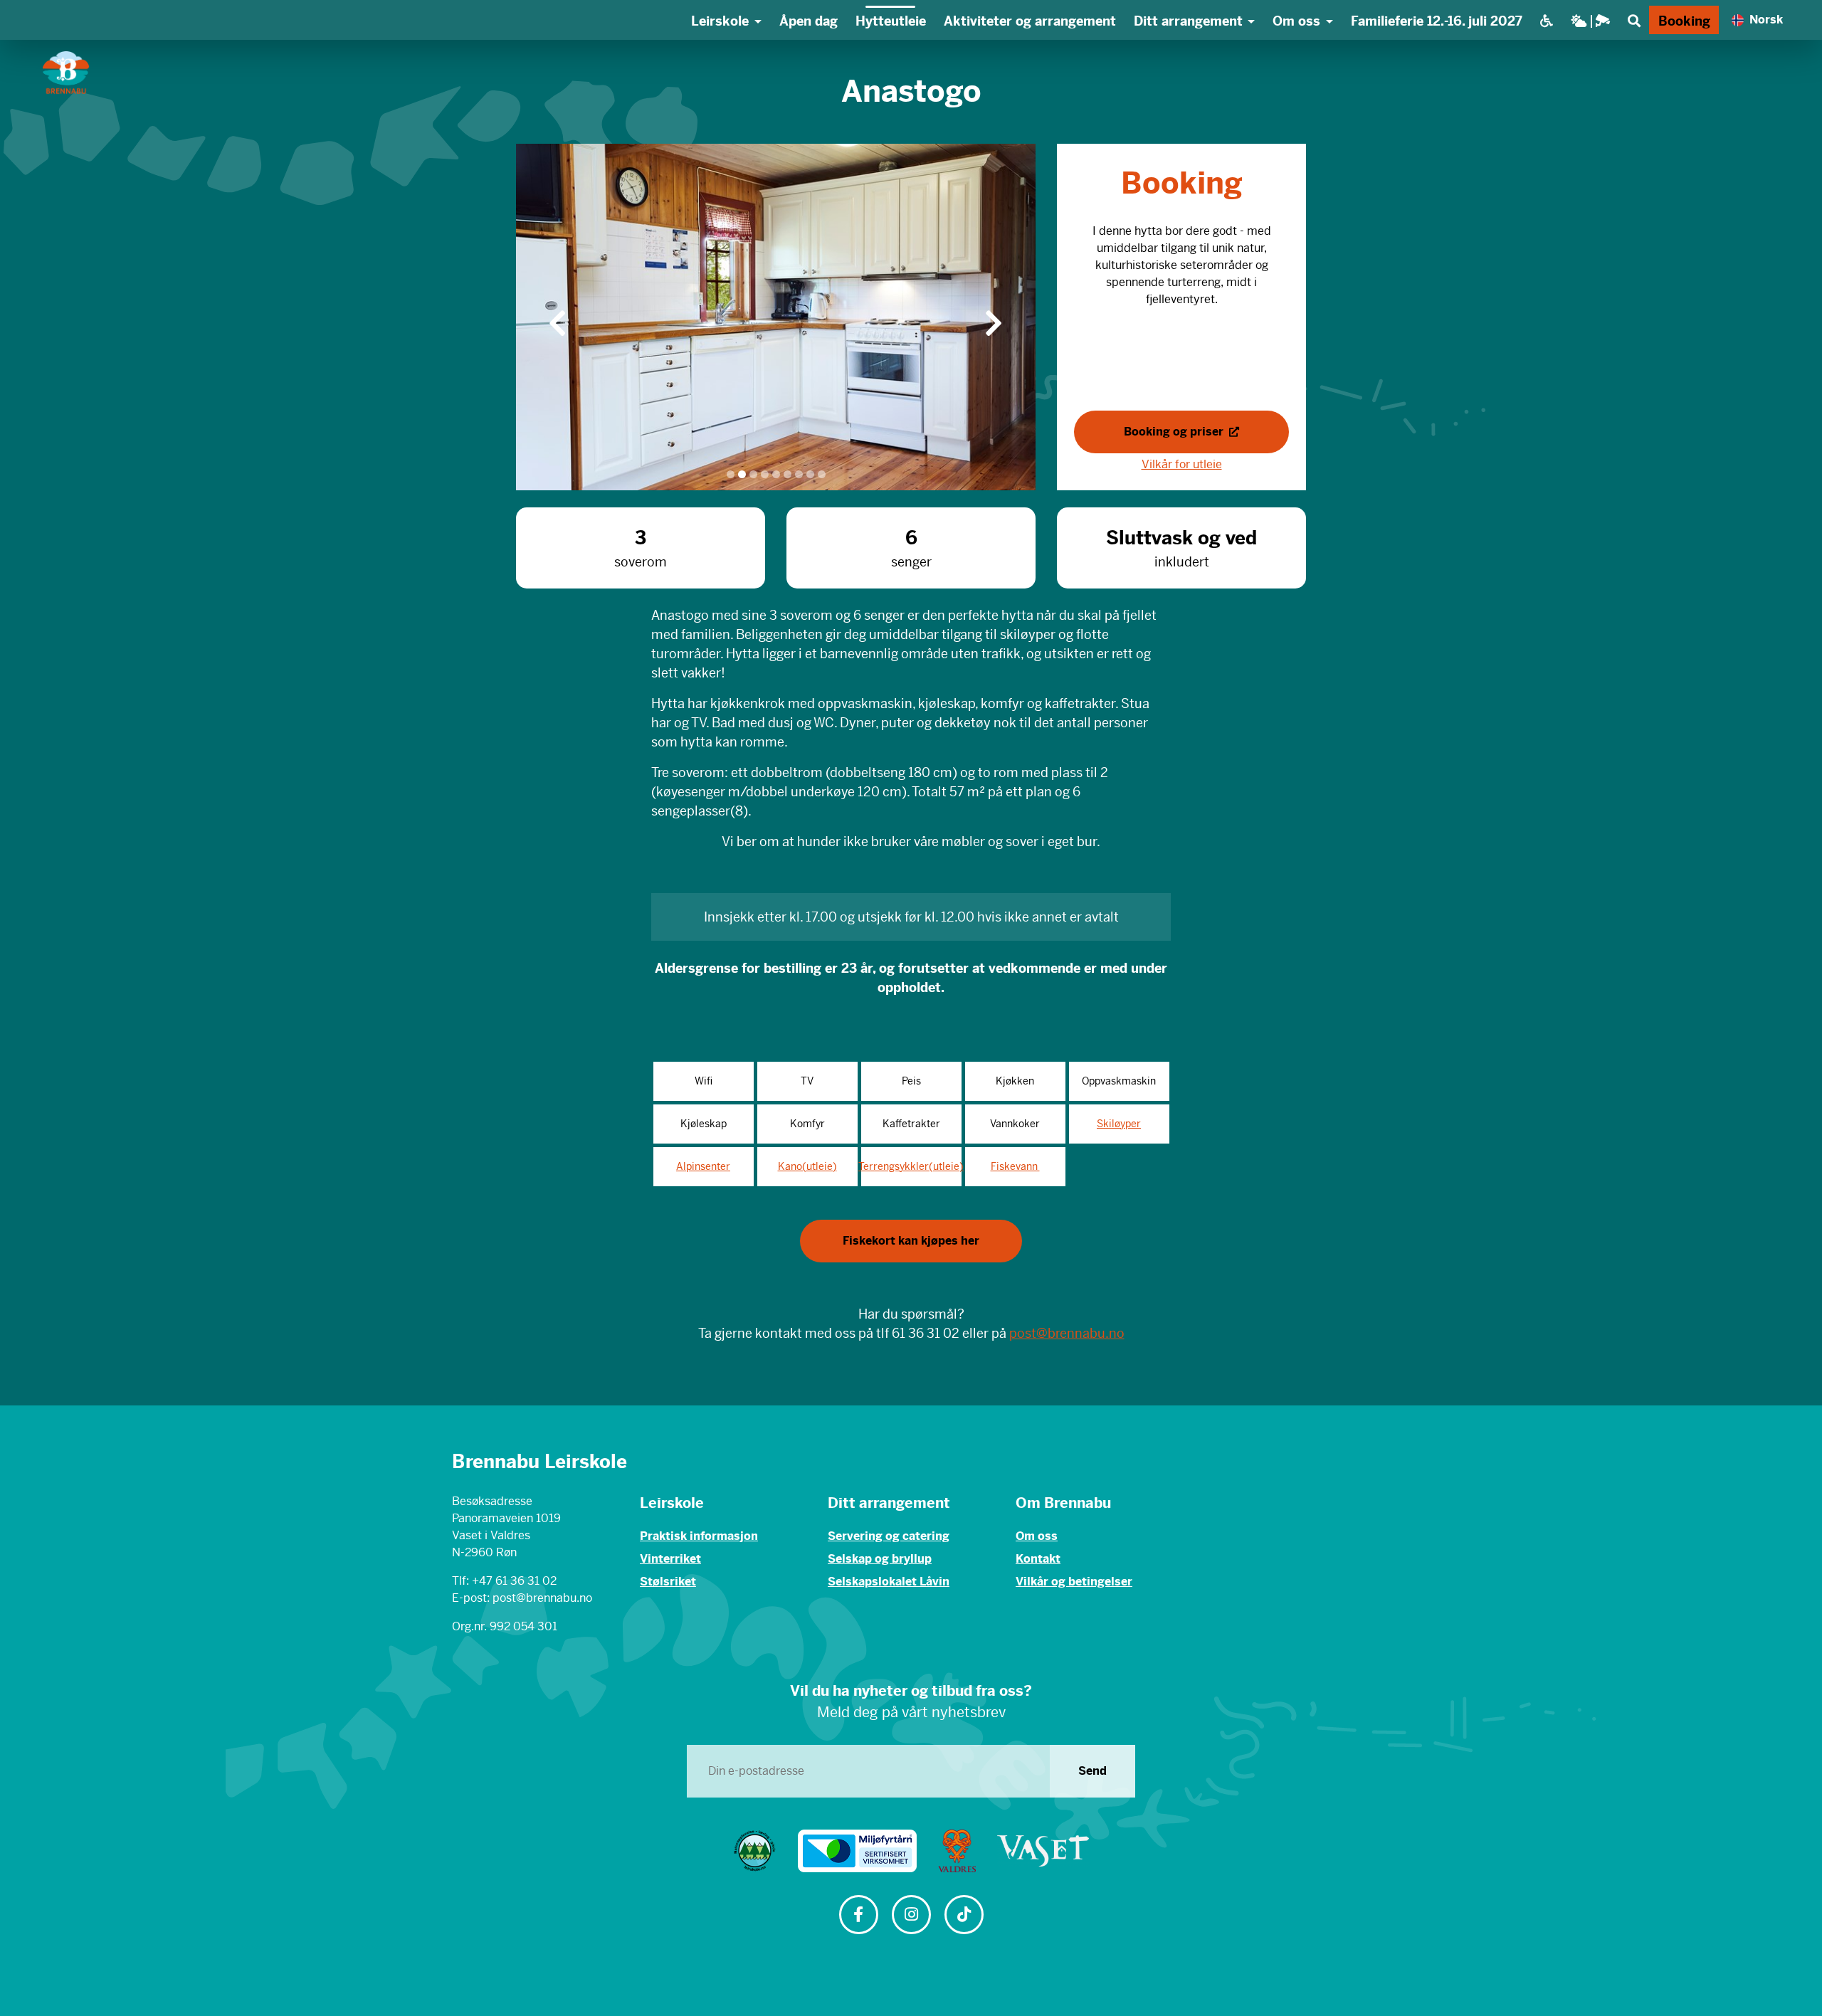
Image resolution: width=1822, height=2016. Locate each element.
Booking (1684, 21)
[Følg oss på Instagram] (911, 1916)
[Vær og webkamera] (1590, 20)
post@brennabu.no (1067, 1333)
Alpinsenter (703, 1166)
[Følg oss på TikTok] (964, 1916)
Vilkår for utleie (1182, 464)
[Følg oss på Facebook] (858, 1916)
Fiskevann (1015, 1166)
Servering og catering (889, 1536)
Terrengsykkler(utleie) (911, 1166)
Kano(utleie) (807, 1166)
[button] (558, 317)
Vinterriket (670, 1559)
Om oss (1037, 1536)
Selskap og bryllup (880, 1559)
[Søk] (1634, 20)
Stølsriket (668, 1582)
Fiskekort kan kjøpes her (911, 1241)
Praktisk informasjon (699, 1536)
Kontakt (1038, 1559)
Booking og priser (1175, 432)
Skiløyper (1119, 1124)
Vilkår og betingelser (1074, 1582)
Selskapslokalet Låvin (889, 1582)
